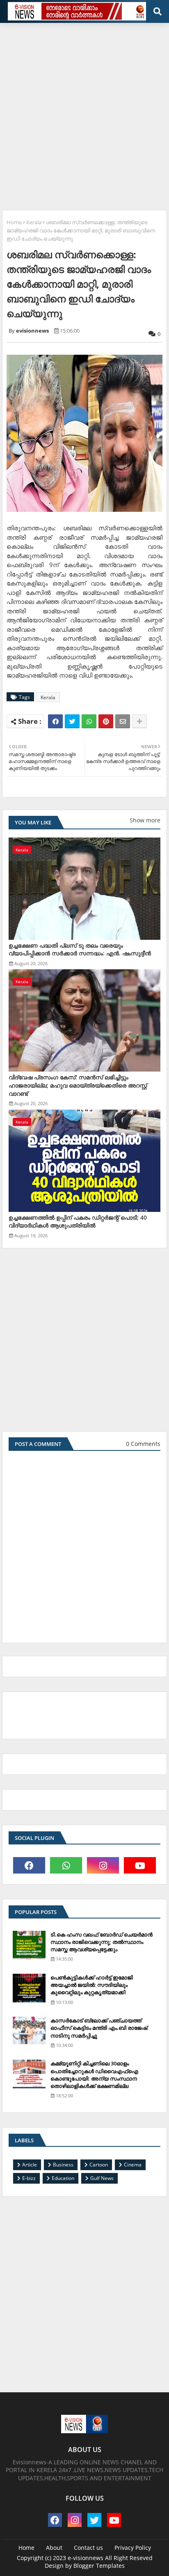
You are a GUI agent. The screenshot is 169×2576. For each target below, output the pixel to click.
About (54, 2548)
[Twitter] (72, 721)
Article (30, 2165)
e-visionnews (86, 2558)
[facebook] (29, 1865)
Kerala (34, 222)
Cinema (133, 2165)
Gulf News (102, 2178)
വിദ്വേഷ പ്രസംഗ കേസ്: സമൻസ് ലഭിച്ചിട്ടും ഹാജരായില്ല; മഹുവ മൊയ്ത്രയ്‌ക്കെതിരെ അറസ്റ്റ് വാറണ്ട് (78, 1085)
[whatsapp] (66, 1865)
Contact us (88, 2548)
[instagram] (103, 1865)
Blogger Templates (99, 2566)
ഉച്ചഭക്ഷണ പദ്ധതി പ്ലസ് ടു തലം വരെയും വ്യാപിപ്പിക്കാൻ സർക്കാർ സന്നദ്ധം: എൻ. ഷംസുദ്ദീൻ (80, 949)
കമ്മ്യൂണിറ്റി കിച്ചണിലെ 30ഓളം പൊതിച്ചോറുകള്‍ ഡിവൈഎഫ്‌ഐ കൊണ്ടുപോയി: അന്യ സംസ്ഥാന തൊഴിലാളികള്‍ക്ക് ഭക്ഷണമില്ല (94, 2075)
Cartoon (99, 2165)
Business (63, 2165)
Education (63, 2178)
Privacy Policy (133, 2548)
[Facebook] (55, 721)
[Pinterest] (106, 721)
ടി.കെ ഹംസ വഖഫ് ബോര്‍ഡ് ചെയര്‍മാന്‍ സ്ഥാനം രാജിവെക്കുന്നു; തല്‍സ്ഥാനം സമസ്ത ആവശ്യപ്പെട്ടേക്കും (102, 1942)
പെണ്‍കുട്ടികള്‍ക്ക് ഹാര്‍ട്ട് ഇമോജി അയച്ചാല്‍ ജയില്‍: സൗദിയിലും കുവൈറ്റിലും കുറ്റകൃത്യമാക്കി (92, 1985)
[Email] (123, 721)
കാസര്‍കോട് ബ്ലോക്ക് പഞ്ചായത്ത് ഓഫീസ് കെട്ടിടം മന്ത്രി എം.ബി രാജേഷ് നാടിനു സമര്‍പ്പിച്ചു (99, 2028)
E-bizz (29, 2178)
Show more (145, 820)
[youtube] (140, 1865)
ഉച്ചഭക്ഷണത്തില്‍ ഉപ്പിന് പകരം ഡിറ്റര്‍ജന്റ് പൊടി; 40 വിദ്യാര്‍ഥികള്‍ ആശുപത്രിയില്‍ (78, 1222)
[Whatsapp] (89, 721)
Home (14, 222)
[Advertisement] (84, 113)
